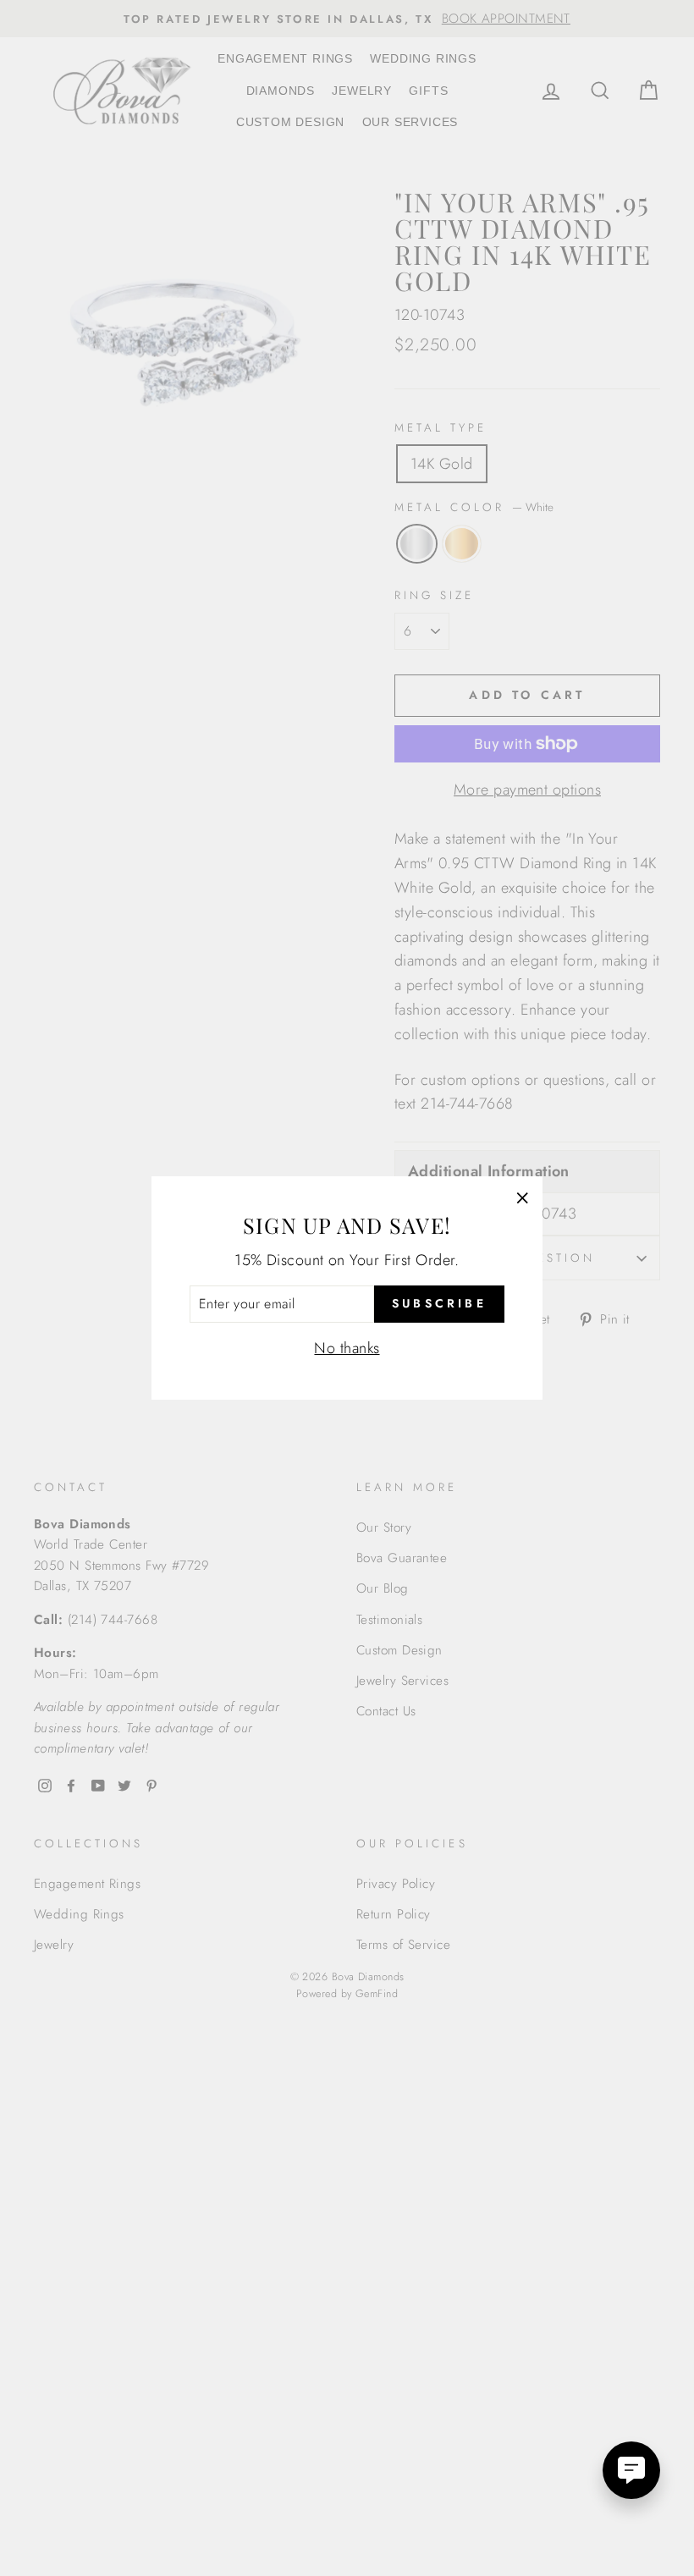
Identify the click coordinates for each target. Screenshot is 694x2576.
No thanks (347, 1348)
